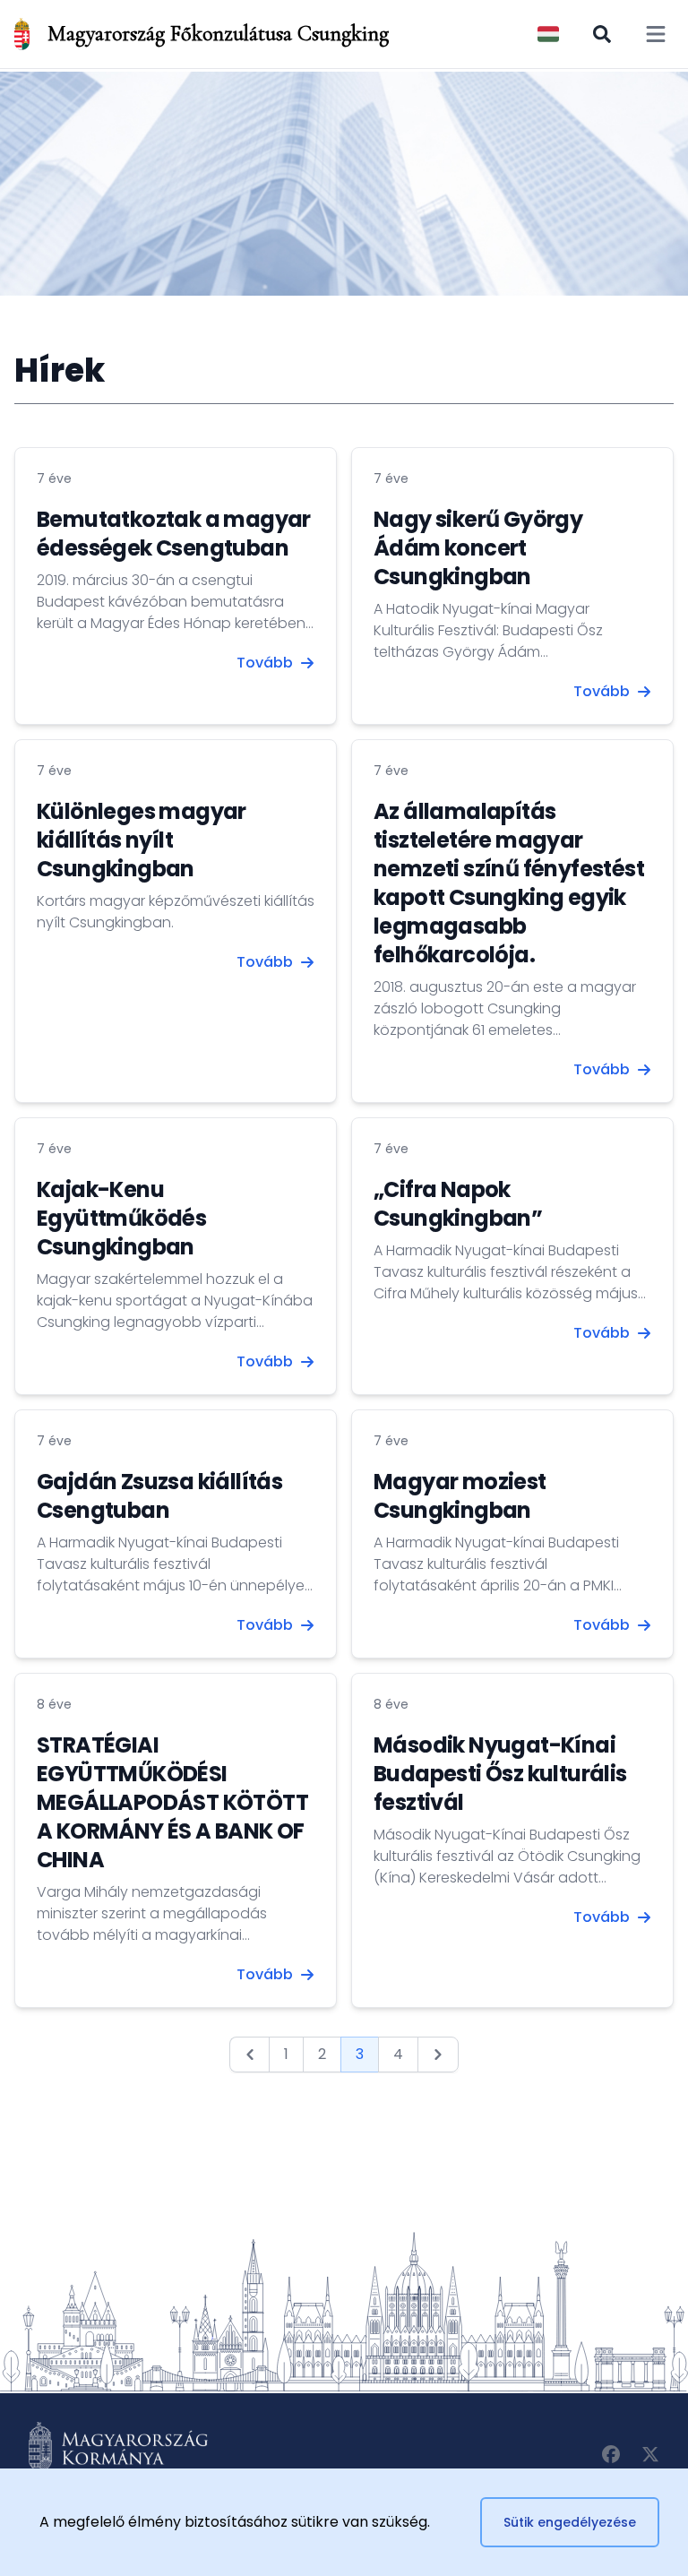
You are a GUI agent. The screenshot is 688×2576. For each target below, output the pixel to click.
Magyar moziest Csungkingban (460, 1496)
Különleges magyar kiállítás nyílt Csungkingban (142, 840)
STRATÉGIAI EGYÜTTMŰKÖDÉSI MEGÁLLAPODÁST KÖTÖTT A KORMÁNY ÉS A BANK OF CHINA (172, 1802)
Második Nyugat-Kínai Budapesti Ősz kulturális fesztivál (500, 1774)
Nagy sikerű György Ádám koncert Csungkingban (478, 548)
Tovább (265, 663)
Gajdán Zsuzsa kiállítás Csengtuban (159, 1496)
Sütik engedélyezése (570, 2522)
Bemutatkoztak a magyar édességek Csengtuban (174, 534)
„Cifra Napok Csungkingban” (458, 1204)
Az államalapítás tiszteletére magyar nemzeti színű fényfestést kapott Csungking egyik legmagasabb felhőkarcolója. (509, 883)
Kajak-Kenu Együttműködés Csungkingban (121, 1218)
